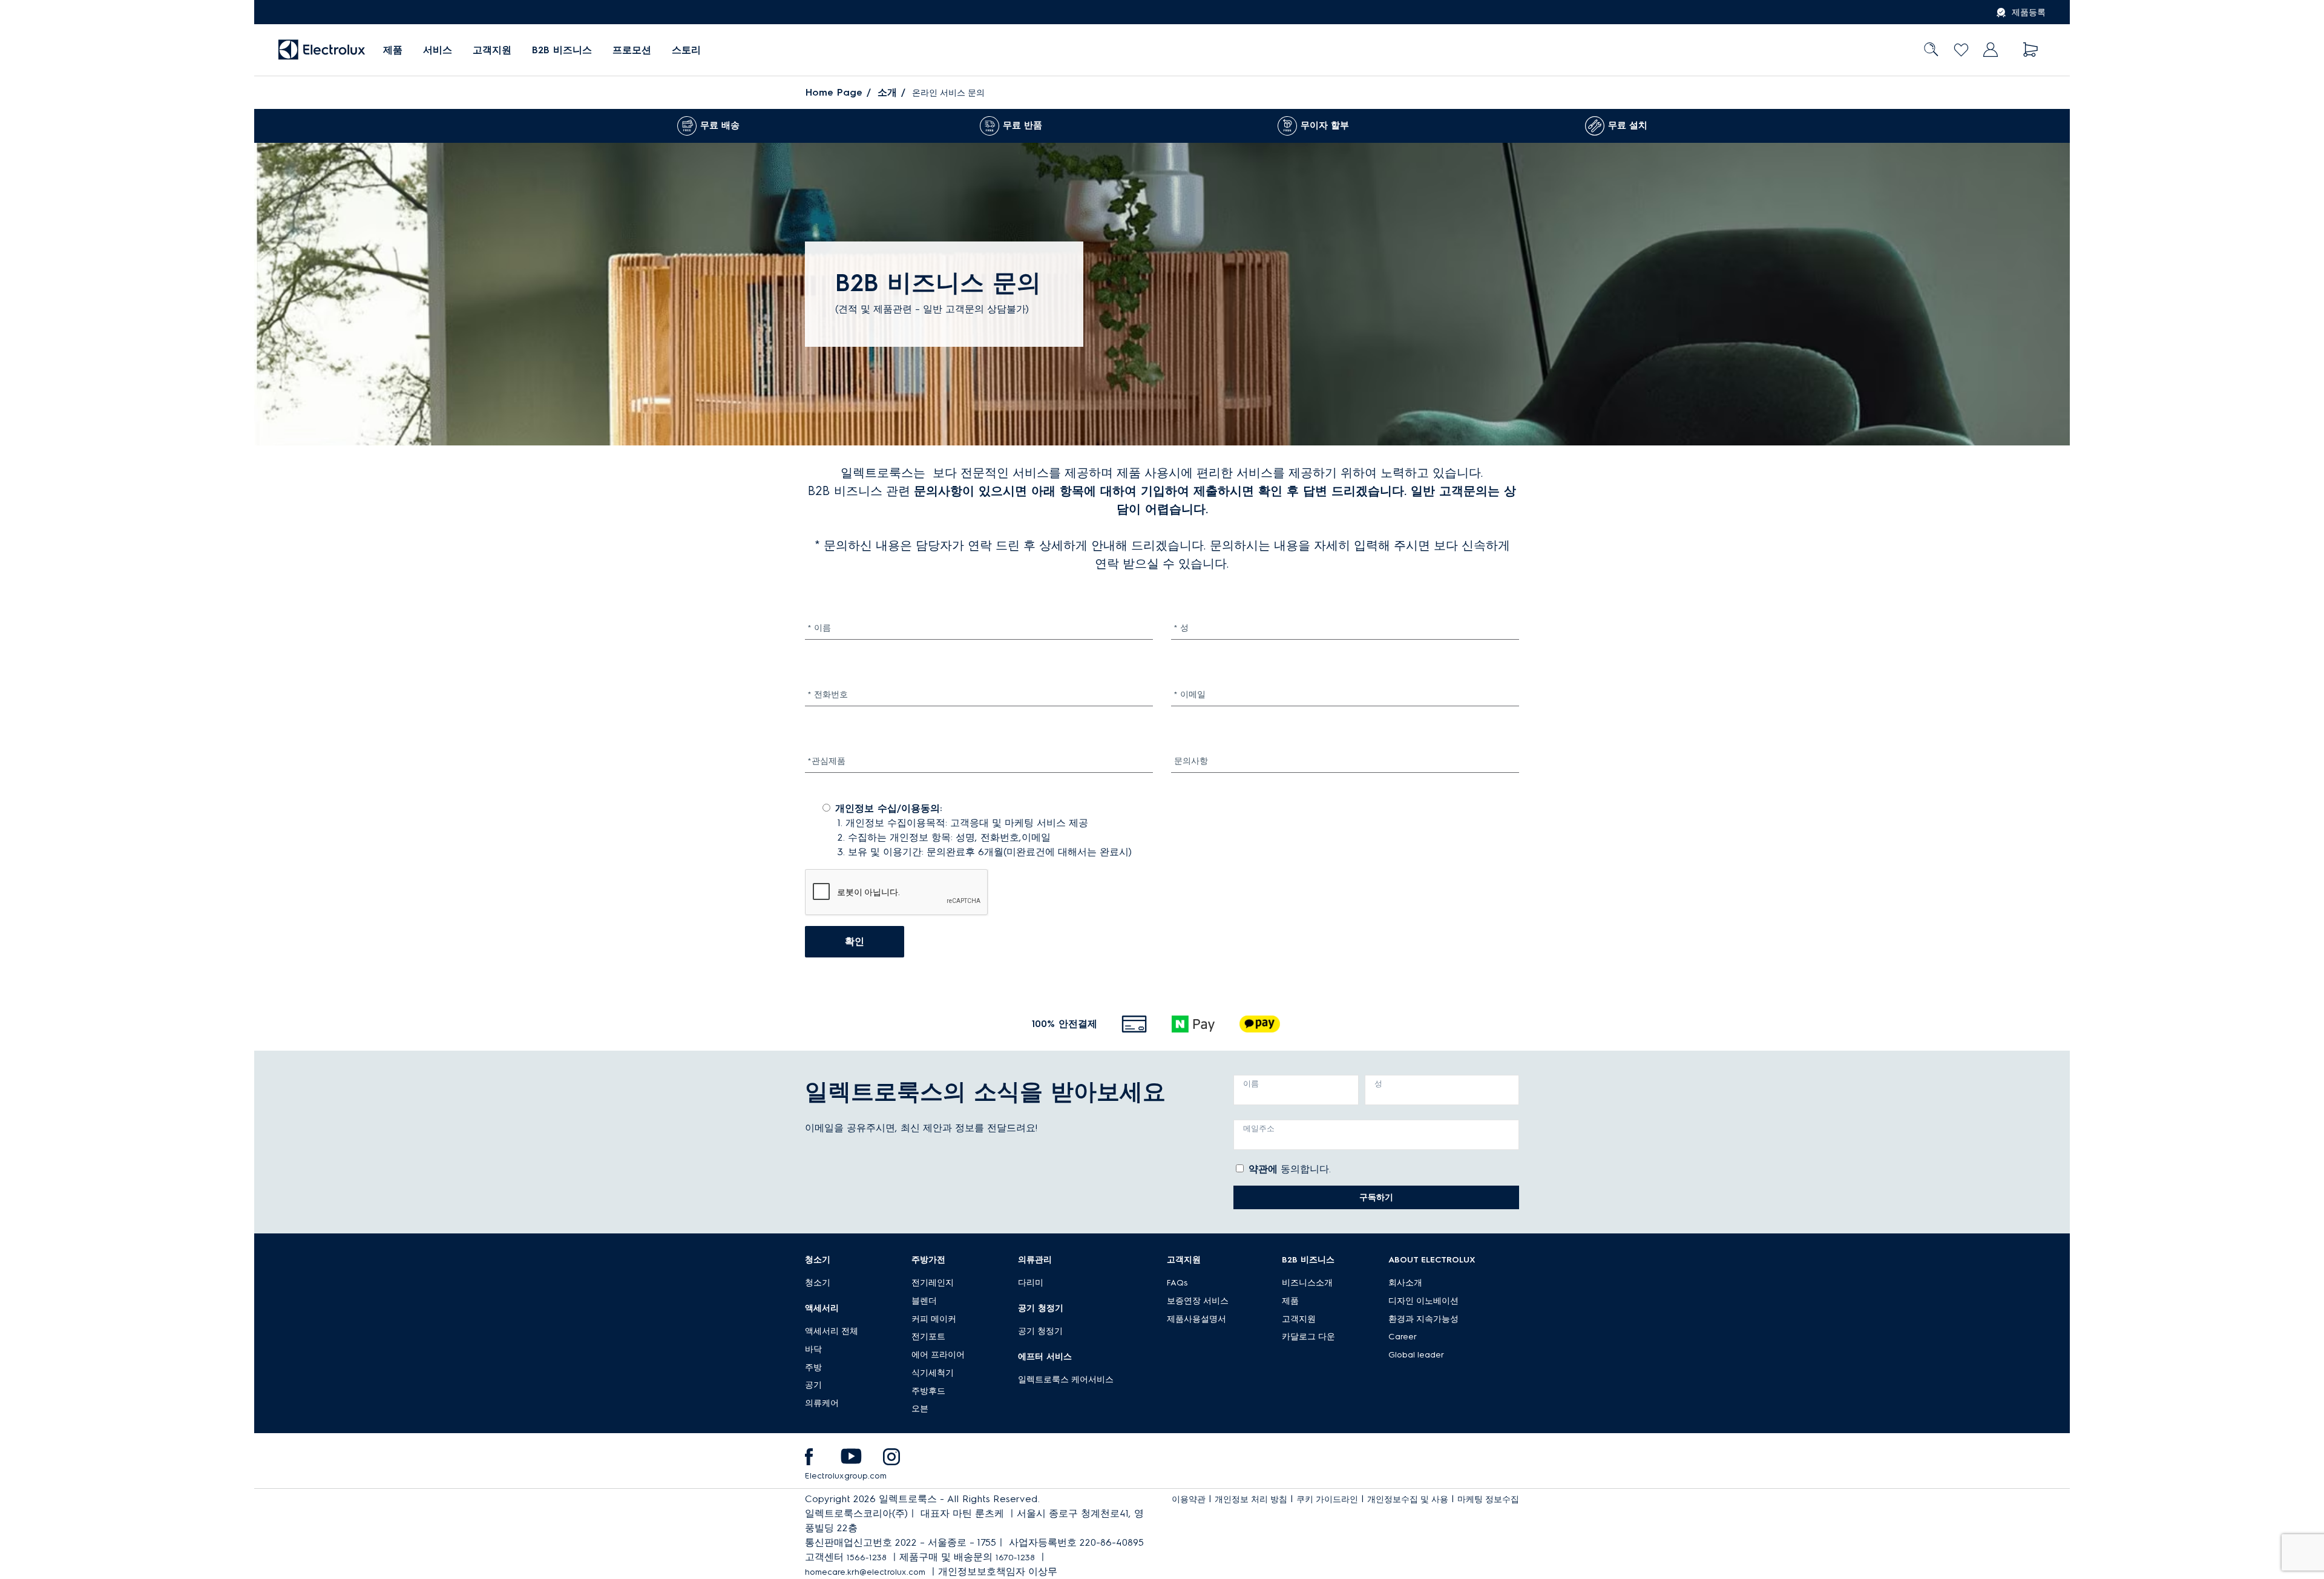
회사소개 (1405, 1283)
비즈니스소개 (1307, 1283)
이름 (1251, 1084)
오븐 (920, 1409)
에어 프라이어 (938, 1355)
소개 (887, 92)
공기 (813, 1385)
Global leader (1416, 1355)
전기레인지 (933, 1283)
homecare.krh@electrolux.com (865, 1572)
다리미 (1031, 1283)
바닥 (813, 1349)
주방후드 (928, 1391)
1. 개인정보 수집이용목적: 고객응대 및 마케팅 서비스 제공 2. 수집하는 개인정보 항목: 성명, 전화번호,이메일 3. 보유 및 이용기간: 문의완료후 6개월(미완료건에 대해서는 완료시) (976, 830)
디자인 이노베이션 (1423, 1301)
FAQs (1177, 1283)
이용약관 (1189, 1499)
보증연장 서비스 (1198, 1301)
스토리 (686, 50)
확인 (855, 941)
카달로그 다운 (1308, 1337)
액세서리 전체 (832, 1331)
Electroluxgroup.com (846, 1476)
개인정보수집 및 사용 (1408, 1499)
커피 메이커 (934, 1319)
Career (1403, 1337)
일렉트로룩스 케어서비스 (1066, 1380)
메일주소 (1259, 1128)
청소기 (818, 1283)
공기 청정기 (1040, 1331)
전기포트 (928, 1337)
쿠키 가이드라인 (1327, 1499)
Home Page (834, 92)
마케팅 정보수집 (1488, 1499)
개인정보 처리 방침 (1251, 1499)
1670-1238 (1015, 1558)
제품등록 (2029, 12)
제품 (1290, 1301)
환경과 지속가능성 (1423, 1319)
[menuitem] (393, 50)
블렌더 (924, 1301)
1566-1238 (867, 1558)
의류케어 (822, 1403)
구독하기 (1376, 1197)
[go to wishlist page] (1961, 50)
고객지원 (492, 50)
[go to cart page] (2031, 50)
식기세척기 (933, 1373)
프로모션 (632, 50)
